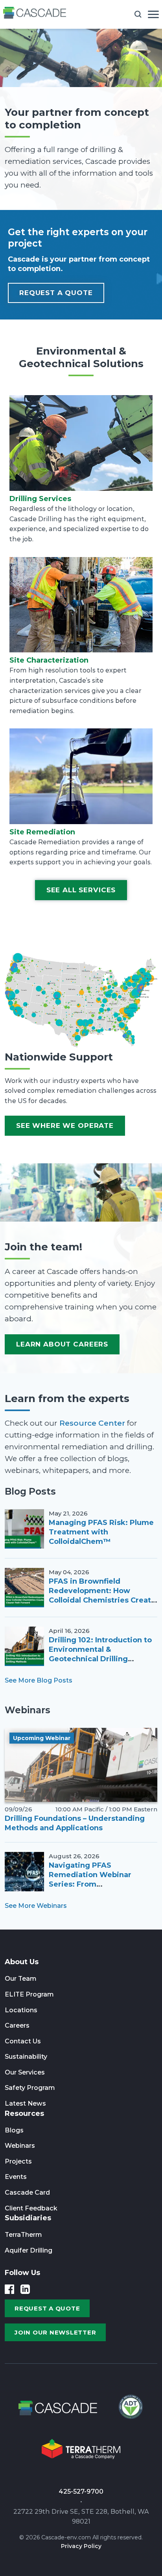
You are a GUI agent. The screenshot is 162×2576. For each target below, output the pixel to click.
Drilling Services (40, 499)
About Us (22, 1962)
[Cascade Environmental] (35, 14)
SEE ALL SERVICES (81, 890)
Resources (24, 2114)
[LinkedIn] (25, 2289)
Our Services (25, 2072)
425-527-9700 (81, 2491)
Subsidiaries (28, 2218)
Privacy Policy (81, 2546)
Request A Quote (56, 293)
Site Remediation (42, 832)
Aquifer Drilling (29, 2250)
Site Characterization (49, 660)
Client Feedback (31, 2208)
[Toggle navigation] (153, 14)
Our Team (21, 1979)
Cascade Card (27, 2192)
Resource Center (92, 1423)
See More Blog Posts (39, 1680)
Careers (17, 2025)
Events (16, 2177)
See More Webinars (36, 1906)
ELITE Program (29, 1994)
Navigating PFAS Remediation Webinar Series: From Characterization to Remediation (90, 1884)
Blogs (14, 2130)
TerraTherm (23, 2235)
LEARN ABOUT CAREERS (62, 1344)
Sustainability (26, 2057)
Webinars (20, 2146)
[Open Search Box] (138, 14)
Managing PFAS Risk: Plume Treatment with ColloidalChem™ (101, 1532)
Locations (21, 2010)
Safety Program (30, 2088)
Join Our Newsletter (55, 2332)
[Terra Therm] (81, 2450)
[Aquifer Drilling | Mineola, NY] (130, 2409)
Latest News (25, 2103)
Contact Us (23, 2041)
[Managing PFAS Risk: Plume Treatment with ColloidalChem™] (24, 1529)
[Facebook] (9, 2289)
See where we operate (65, 1125)
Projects (18, 2161)
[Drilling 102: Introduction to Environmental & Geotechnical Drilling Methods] (24, 1646)
